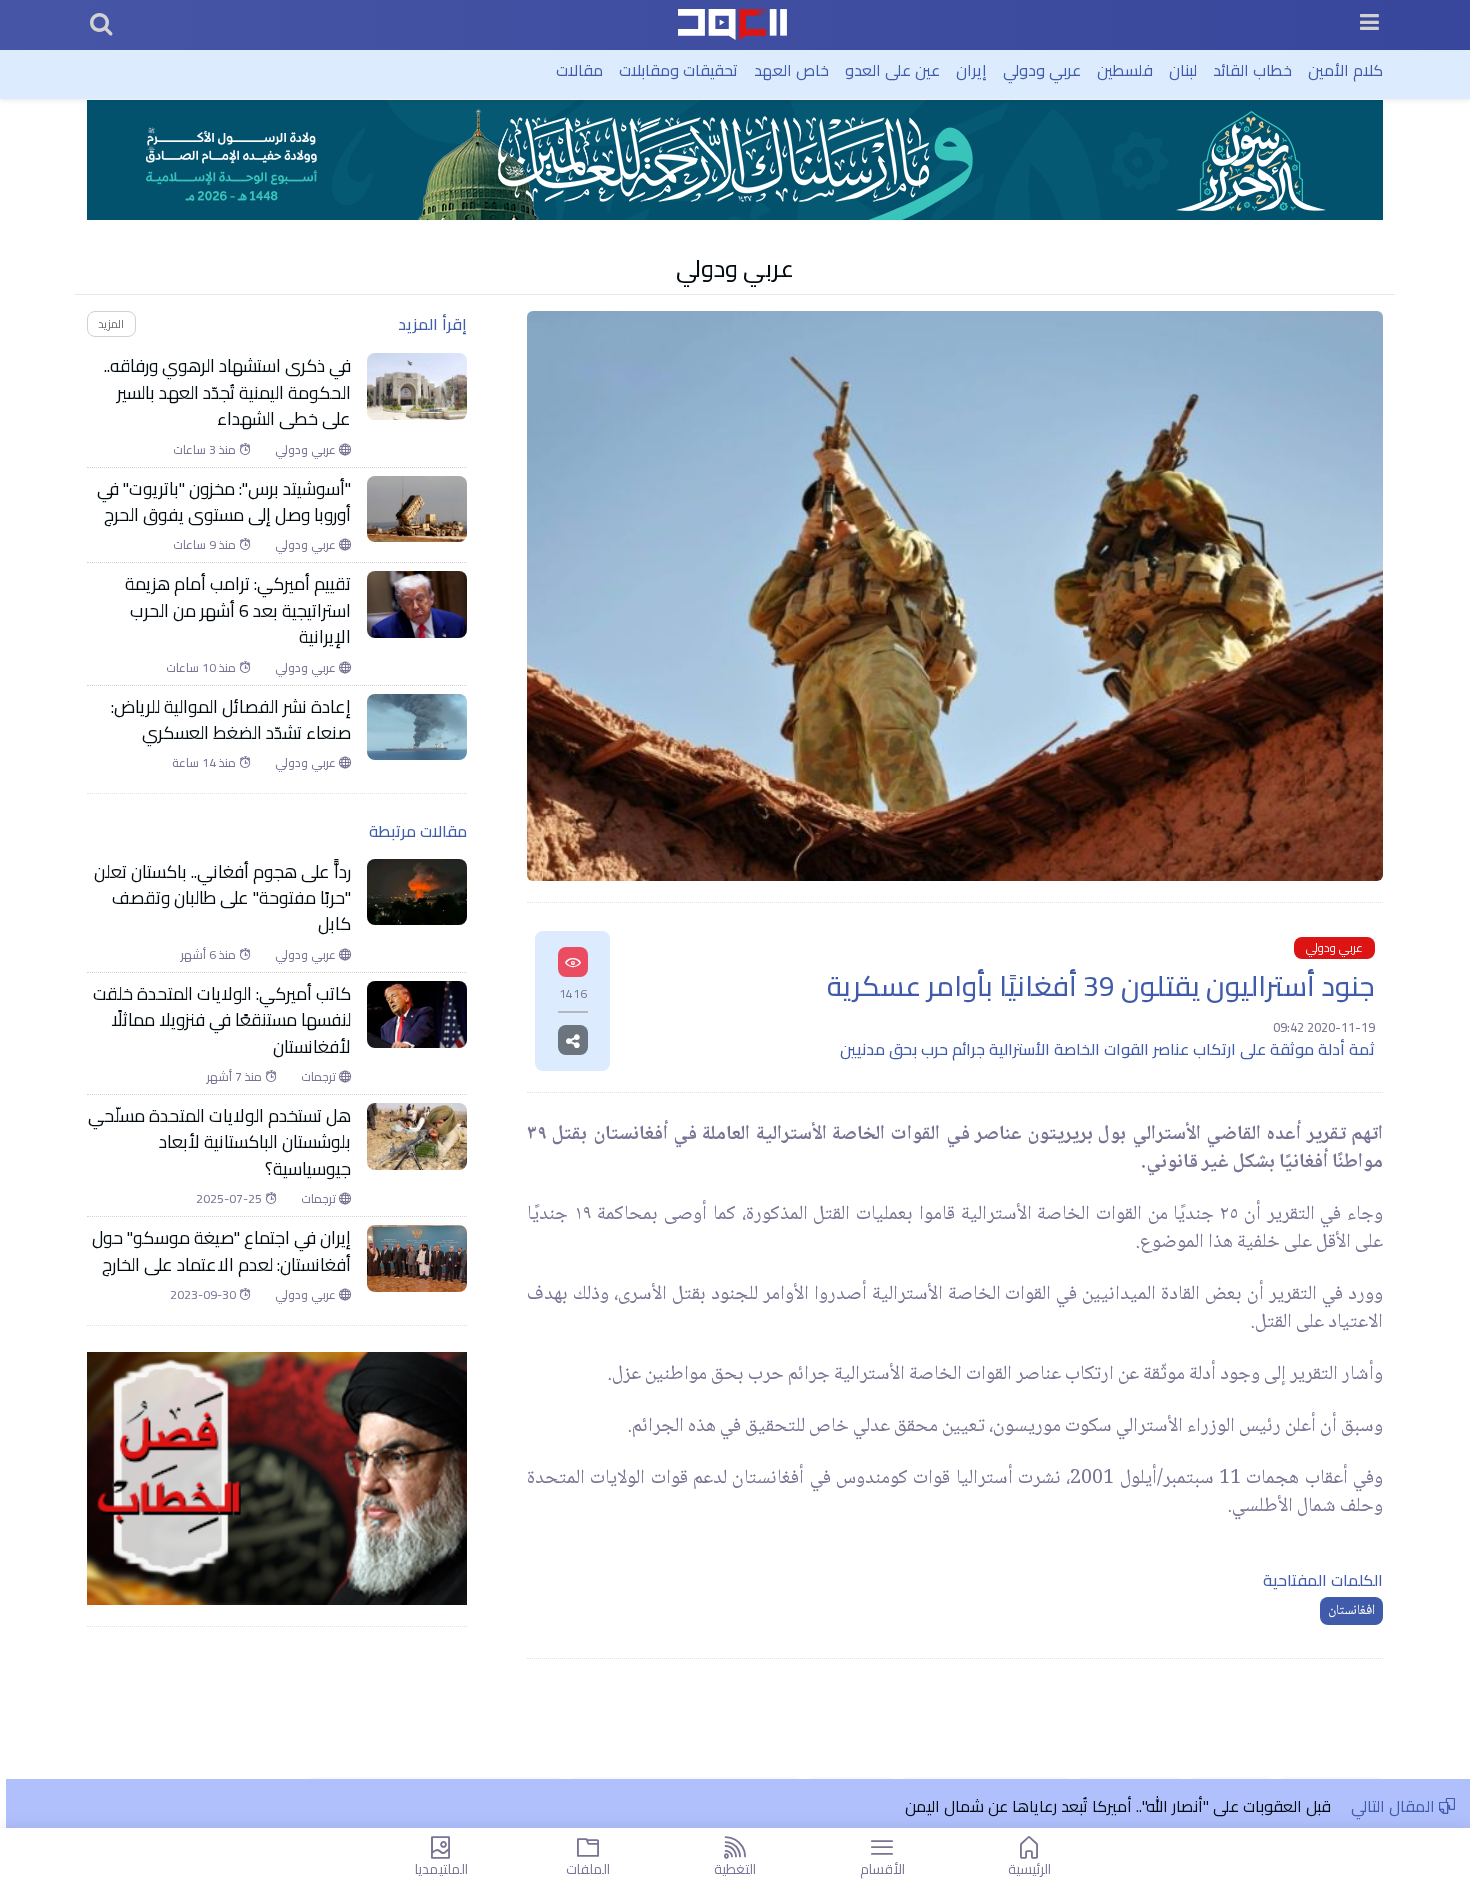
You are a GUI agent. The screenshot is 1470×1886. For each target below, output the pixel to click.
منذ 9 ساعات (206, 545)
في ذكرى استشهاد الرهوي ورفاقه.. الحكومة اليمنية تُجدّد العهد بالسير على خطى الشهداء (227, 392)
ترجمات (320, 1077)
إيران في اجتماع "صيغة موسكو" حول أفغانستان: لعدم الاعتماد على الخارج (221, 1251)
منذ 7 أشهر (236, 1077)
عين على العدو (892, 70)
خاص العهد (791, 70)
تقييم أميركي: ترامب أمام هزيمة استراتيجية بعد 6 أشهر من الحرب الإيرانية (238, 610)
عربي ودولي (1042, 70)
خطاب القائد (1252, 70)
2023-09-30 (204, 1295)
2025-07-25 (230, 1199)
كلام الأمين (1345, 70)
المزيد (111, 323)
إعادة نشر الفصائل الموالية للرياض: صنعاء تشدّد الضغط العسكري (231, 720)
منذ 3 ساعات (206, 450)
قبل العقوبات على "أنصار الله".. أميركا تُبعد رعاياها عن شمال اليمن (1118, 1806)
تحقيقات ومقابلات (678, 70)
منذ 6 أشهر (210, 955)
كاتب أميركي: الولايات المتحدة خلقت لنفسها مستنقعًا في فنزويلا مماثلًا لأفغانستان (222, 1020)
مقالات (579, 70)
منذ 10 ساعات (202, 668)
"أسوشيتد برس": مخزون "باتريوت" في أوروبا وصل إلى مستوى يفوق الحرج (224, 502)
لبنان (1183, 70)
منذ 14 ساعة (205, 763)
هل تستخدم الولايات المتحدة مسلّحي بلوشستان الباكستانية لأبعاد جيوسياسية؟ (219, 1142)
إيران (971, 70)
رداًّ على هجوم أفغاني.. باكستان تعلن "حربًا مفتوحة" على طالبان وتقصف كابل (222, 898)
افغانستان (1351, 1611)
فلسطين (1125, 70)
